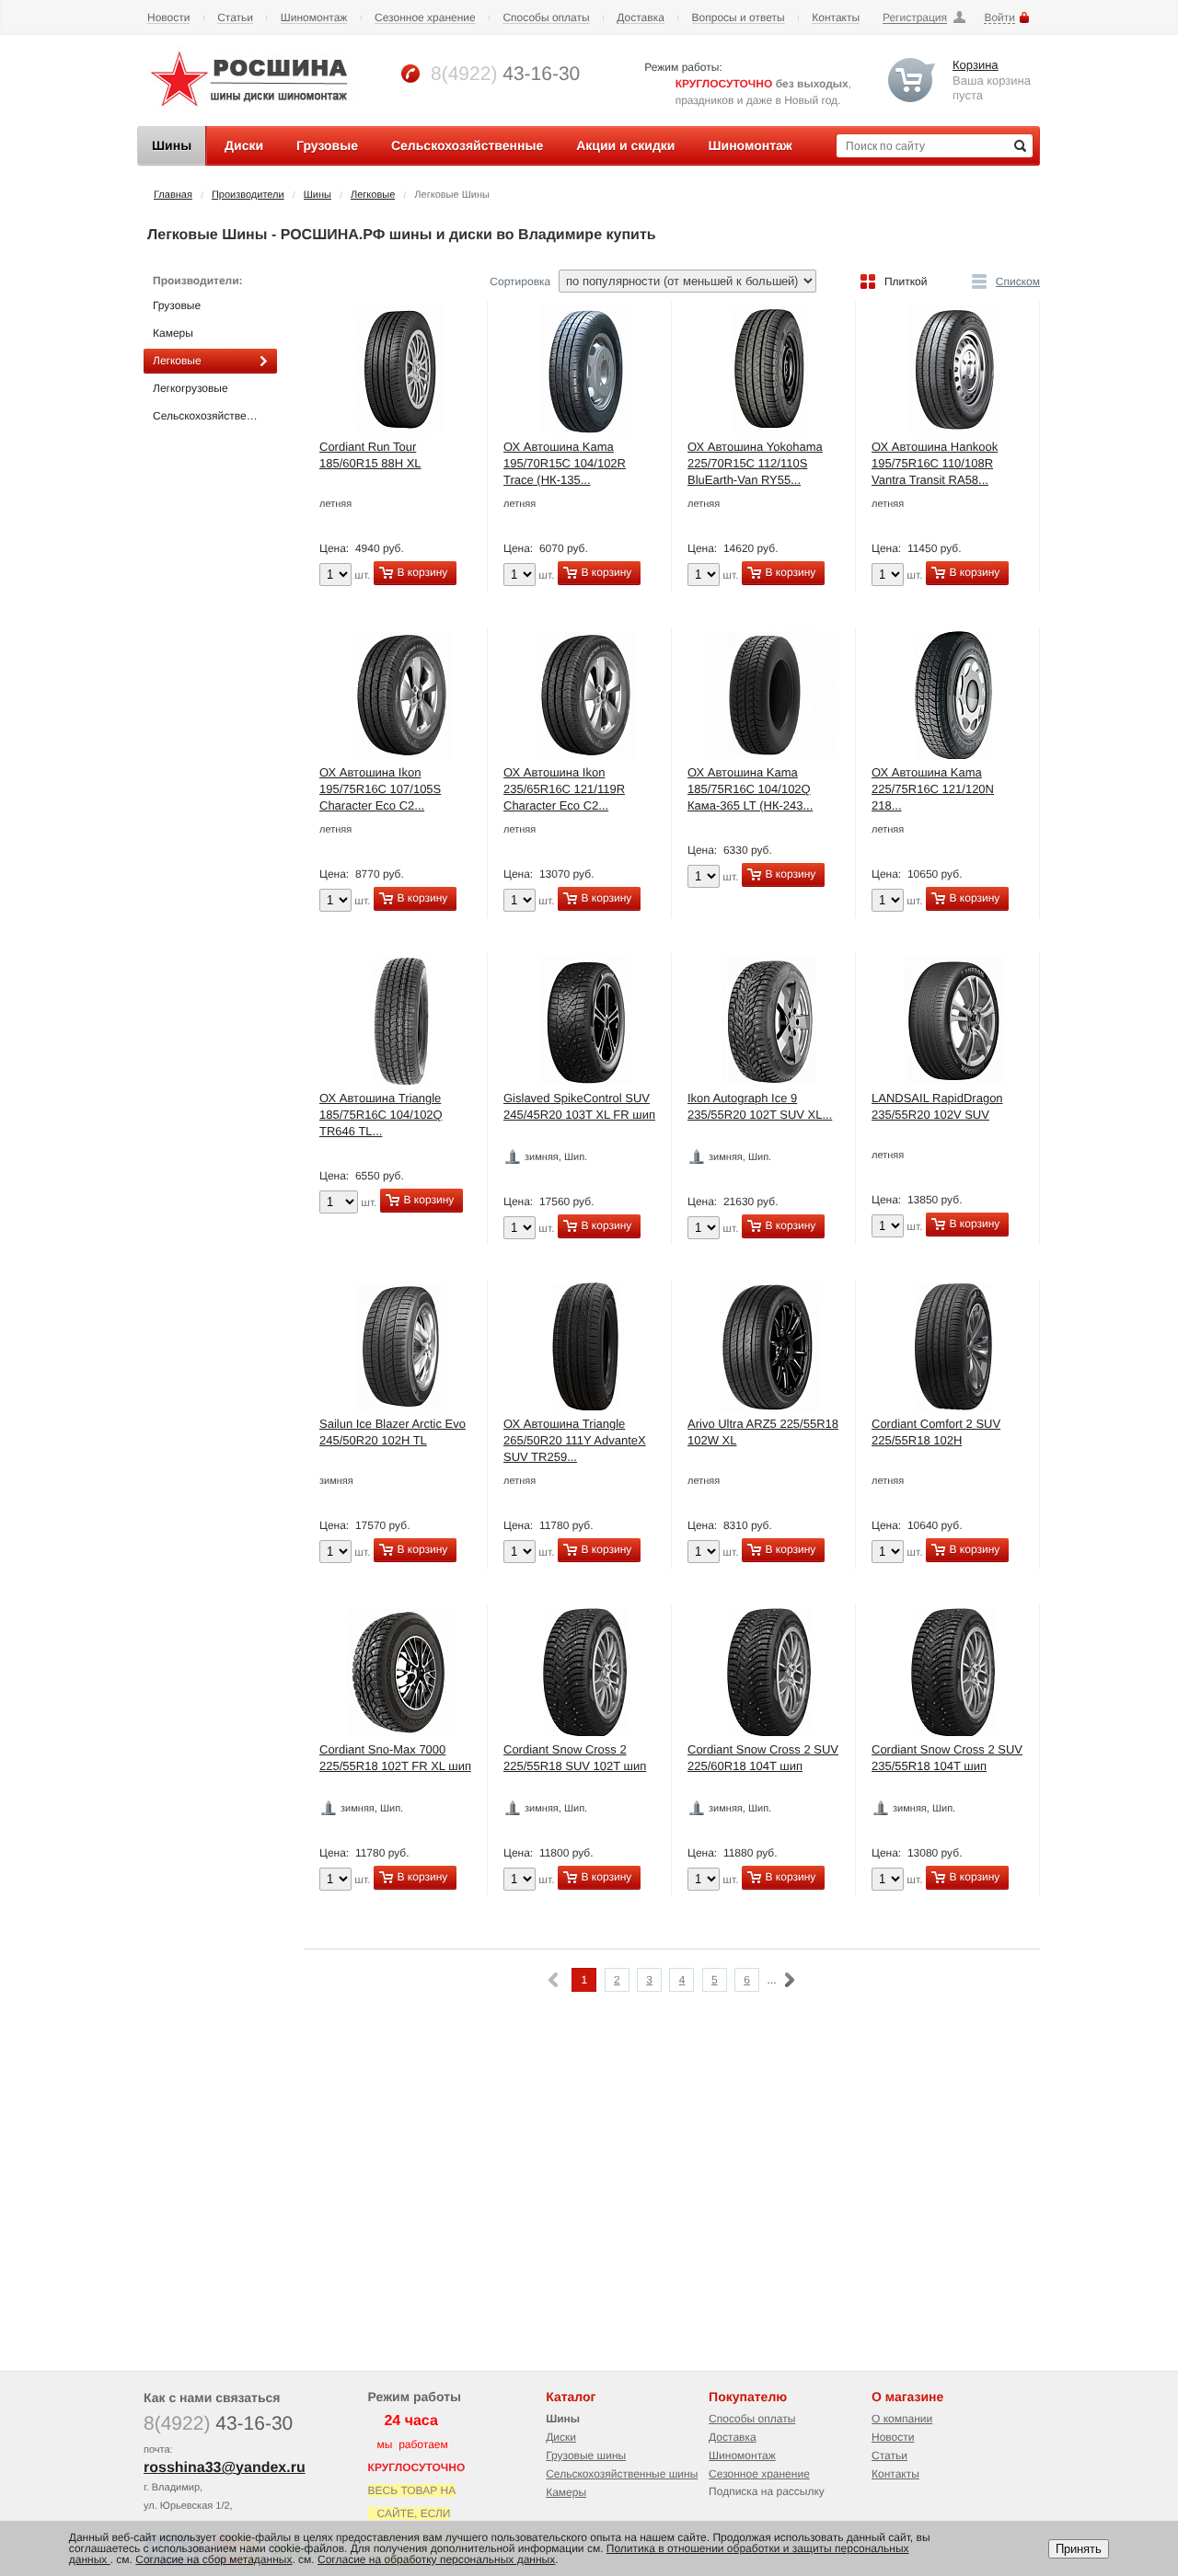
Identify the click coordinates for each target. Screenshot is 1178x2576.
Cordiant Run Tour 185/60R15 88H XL (370, 455)
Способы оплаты (546, 18)
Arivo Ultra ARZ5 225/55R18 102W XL (763, 1432)
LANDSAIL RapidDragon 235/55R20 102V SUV (937, 1106)
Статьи (235, 18)
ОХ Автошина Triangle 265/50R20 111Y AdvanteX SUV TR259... (575, 1440)
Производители (248, 195)
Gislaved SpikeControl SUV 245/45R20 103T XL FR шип (579, 1106)
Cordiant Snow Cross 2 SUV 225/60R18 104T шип (763, 1758)
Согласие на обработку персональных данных (436, 2559)
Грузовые (177, 305)
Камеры (173, 333)
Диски (561, 2437)
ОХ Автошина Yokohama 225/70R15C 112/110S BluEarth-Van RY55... (755, 463)
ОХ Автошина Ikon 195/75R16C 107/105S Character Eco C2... (380, 789)
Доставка (641, 18)
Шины (318, 195)
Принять (1079, 2549)
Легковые (373, 195)
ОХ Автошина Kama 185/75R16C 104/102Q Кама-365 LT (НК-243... (750, 789)
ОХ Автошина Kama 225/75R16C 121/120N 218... (933, 789)
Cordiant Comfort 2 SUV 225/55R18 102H (936, 1432)
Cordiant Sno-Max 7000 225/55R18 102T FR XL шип (395, 1758)
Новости (168, 18)
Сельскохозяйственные (213, 416)
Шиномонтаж (314, 18)
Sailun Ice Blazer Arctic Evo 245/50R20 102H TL (393, 1432)
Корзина (976, 65)
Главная (173, 195)
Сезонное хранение (425, 18)
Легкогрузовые (191, 388)
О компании (902, 2419)
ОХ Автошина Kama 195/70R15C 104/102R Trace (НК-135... (565, 463)
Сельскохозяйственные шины (622, 2474)
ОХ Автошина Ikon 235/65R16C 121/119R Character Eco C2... (564, 789)
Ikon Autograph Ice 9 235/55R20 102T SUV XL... (760, 1106)
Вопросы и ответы (739, 18)
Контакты (836, 18)
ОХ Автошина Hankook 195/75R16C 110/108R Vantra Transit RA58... (935, 463)
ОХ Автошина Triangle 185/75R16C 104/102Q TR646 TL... (381, 1115)
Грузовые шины (586, 2455)
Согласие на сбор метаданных (214, 2559)
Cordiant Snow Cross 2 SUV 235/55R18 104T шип (947, 1758)
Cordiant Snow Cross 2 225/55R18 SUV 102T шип (575, 1758)
